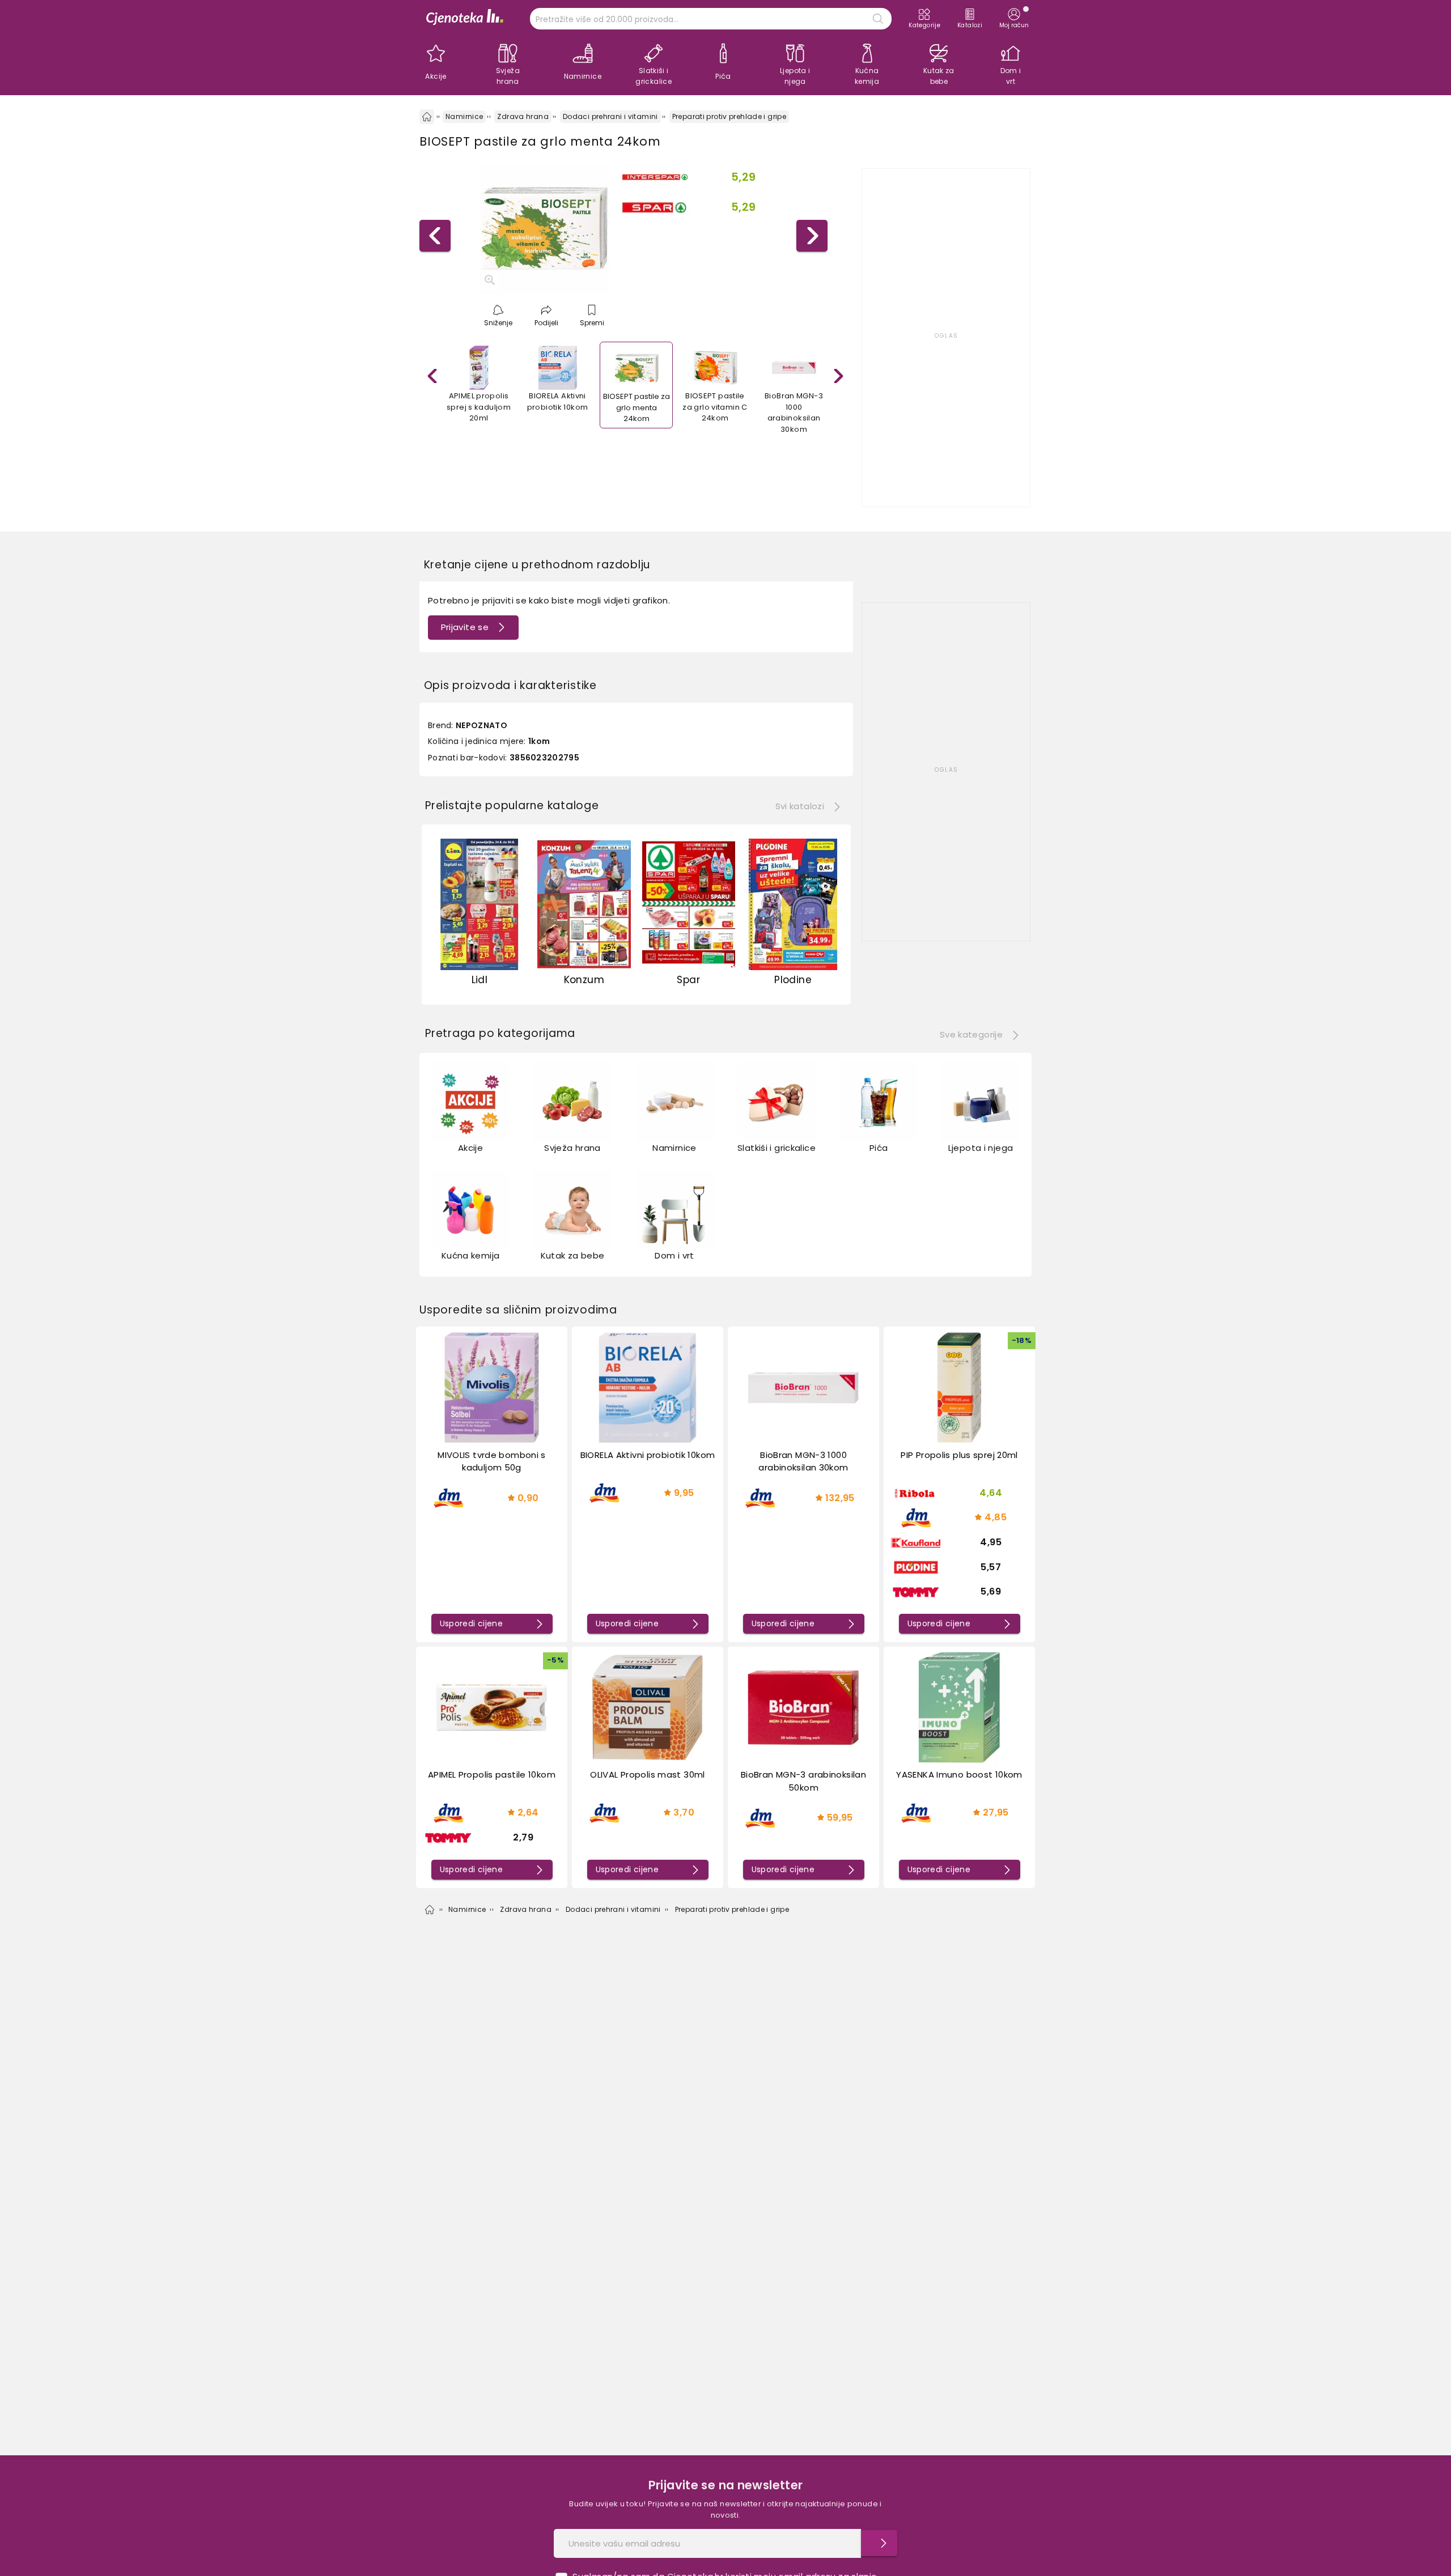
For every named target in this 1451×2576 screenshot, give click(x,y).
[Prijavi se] (879, 2543)
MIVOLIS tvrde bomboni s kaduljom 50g (492, 1461)
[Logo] (465, 18)
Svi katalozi (800, 806)
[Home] (427, 117)
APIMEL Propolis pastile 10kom (492, 1774)
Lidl (480, 980)
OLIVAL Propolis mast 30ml (647, 1774)
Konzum (584, 980)
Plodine (793, 980)
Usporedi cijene (472, 1623)
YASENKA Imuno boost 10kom (959, 1774)
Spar (688, 980)
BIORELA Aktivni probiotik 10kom (648, 1455)
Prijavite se (465, 627)
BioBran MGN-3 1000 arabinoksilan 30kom (803, 1461)
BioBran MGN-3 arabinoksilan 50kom (803, 1781)
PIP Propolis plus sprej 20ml (959, 1455)
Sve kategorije (971, 1034)
